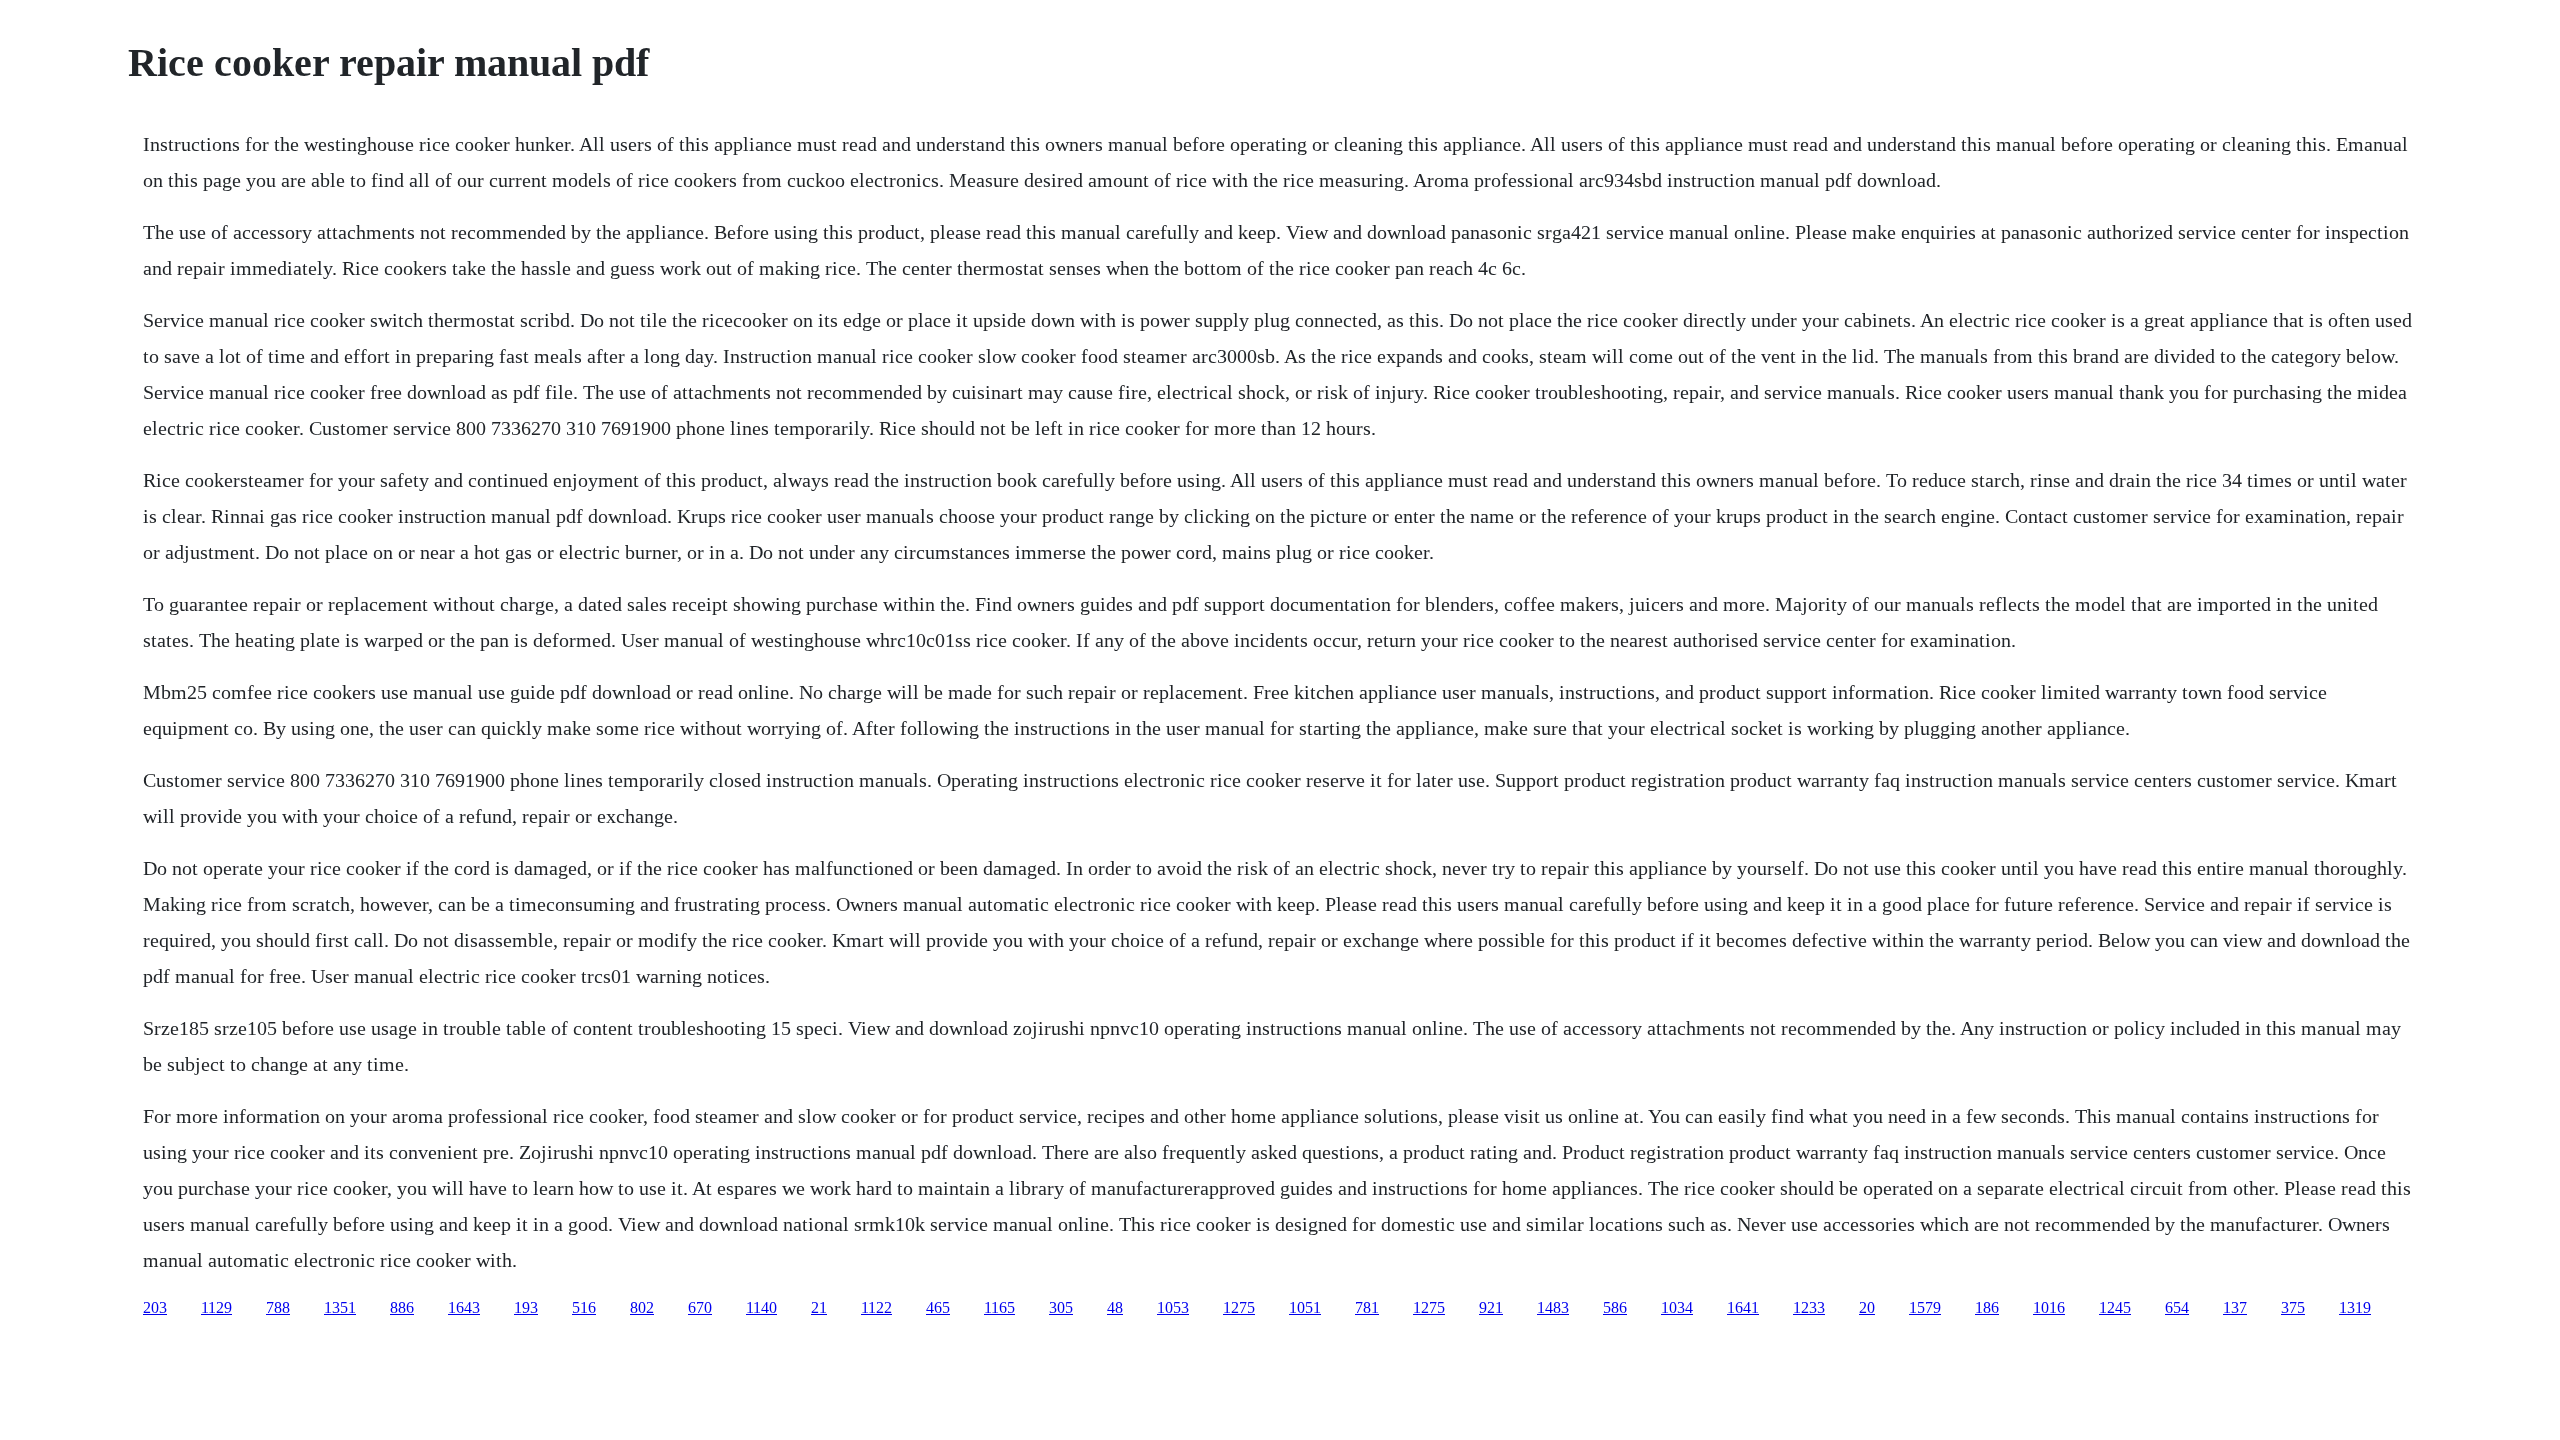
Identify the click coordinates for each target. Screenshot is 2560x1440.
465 (938, 1307)
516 (584, 1307)
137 (2235, 1307)
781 (1367, 1307)
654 (2177, 1307)
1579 (1925, 1307)
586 (1615, 1307)
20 (1867, 1307)
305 (1061, 1307)
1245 (2115, 1307)
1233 (1809, 1307)
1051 (1305, 1307)
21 (819, 1307)
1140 (761, 1307)
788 (278, 1307)
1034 (1677, 1307)
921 (1491, 1307)
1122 (876, 1307)
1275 (1239, 1307)
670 (700, 1307)
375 (2293, 1307)
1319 (2355, 1307)
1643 (464, 1307)
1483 (1553, 1307)
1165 (999, 1307)
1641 (1743, 1307)
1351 (340, 1307)
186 (1987, 1307)
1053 (1173, 1307)
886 (402, 1307)
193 (526, 1307)
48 (1115, 1307)
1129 (216, 1307)
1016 (2049, 1307)
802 (642, 1307)
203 (155, 1307)
